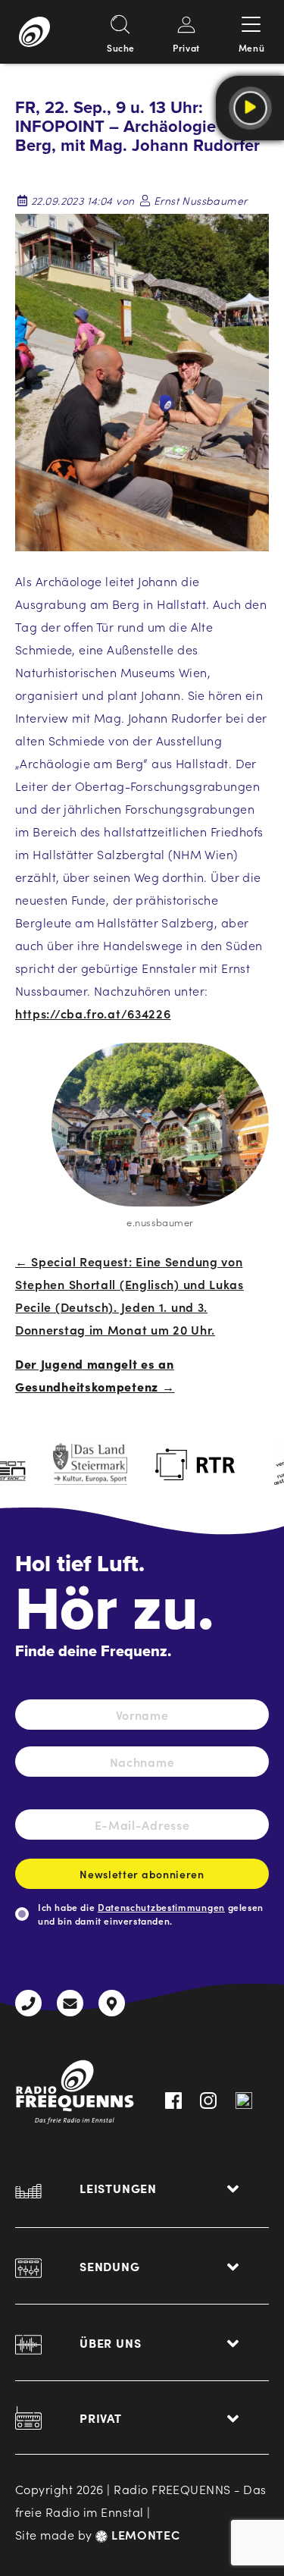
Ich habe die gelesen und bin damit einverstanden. (151, 1914)
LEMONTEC (144, 2534)
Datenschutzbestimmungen (161, 1907)
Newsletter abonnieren (142, 1874)
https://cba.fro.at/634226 (93, 1013)
